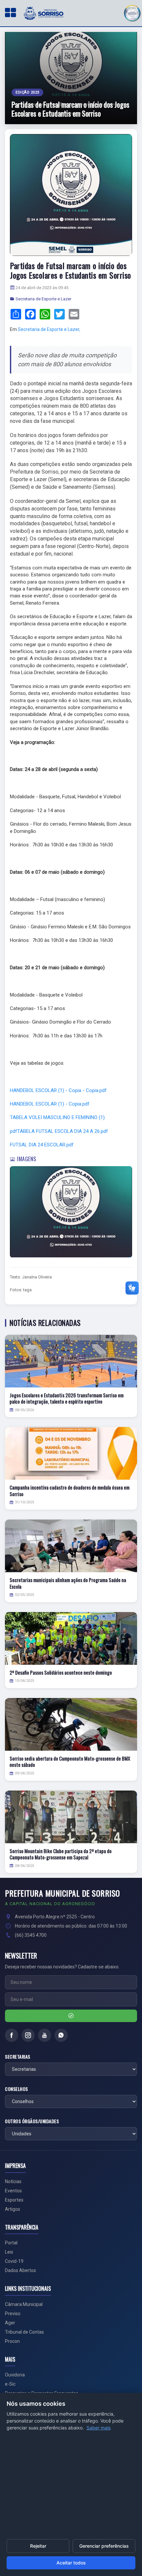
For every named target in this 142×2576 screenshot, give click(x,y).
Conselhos (17, 2089)
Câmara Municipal (24, 2304)
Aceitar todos (71, 2563)
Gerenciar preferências (104, 2546)
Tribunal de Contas (24, 2332)
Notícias (13, 2181)
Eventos (13, 2191)
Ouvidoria (15, 2375)
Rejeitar (38, 2546)
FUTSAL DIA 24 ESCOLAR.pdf (42, 1145)
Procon (12, 2341)
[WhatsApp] (61, 2035)
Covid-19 (14, 2261)
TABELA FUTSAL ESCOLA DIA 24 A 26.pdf (63, 1131)
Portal (11, 2243)
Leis (9, 2252)
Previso (13, 2314)
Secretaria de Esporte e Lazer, (49, 329)
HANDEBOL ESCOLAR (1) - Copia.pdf (50, 1104)
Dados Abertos (20, 2270)
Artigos (13, 2209)
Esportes (14, 2200)
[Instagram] (28, 2035)
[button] (132, 12)
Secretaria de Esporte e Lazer (43, 299)
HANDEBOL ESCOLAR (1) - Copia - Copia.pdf (58, 1090)
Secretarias (18, 2057)
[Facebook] (12, 2035)
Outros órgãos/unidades (32, 2121)
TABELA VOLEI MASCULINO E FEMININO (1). (58, 1117)
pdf (14, 1131)
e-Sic (10, 2384)
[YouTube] (45, 2035)
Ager (10, 2323)
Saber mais (99, 2428)
